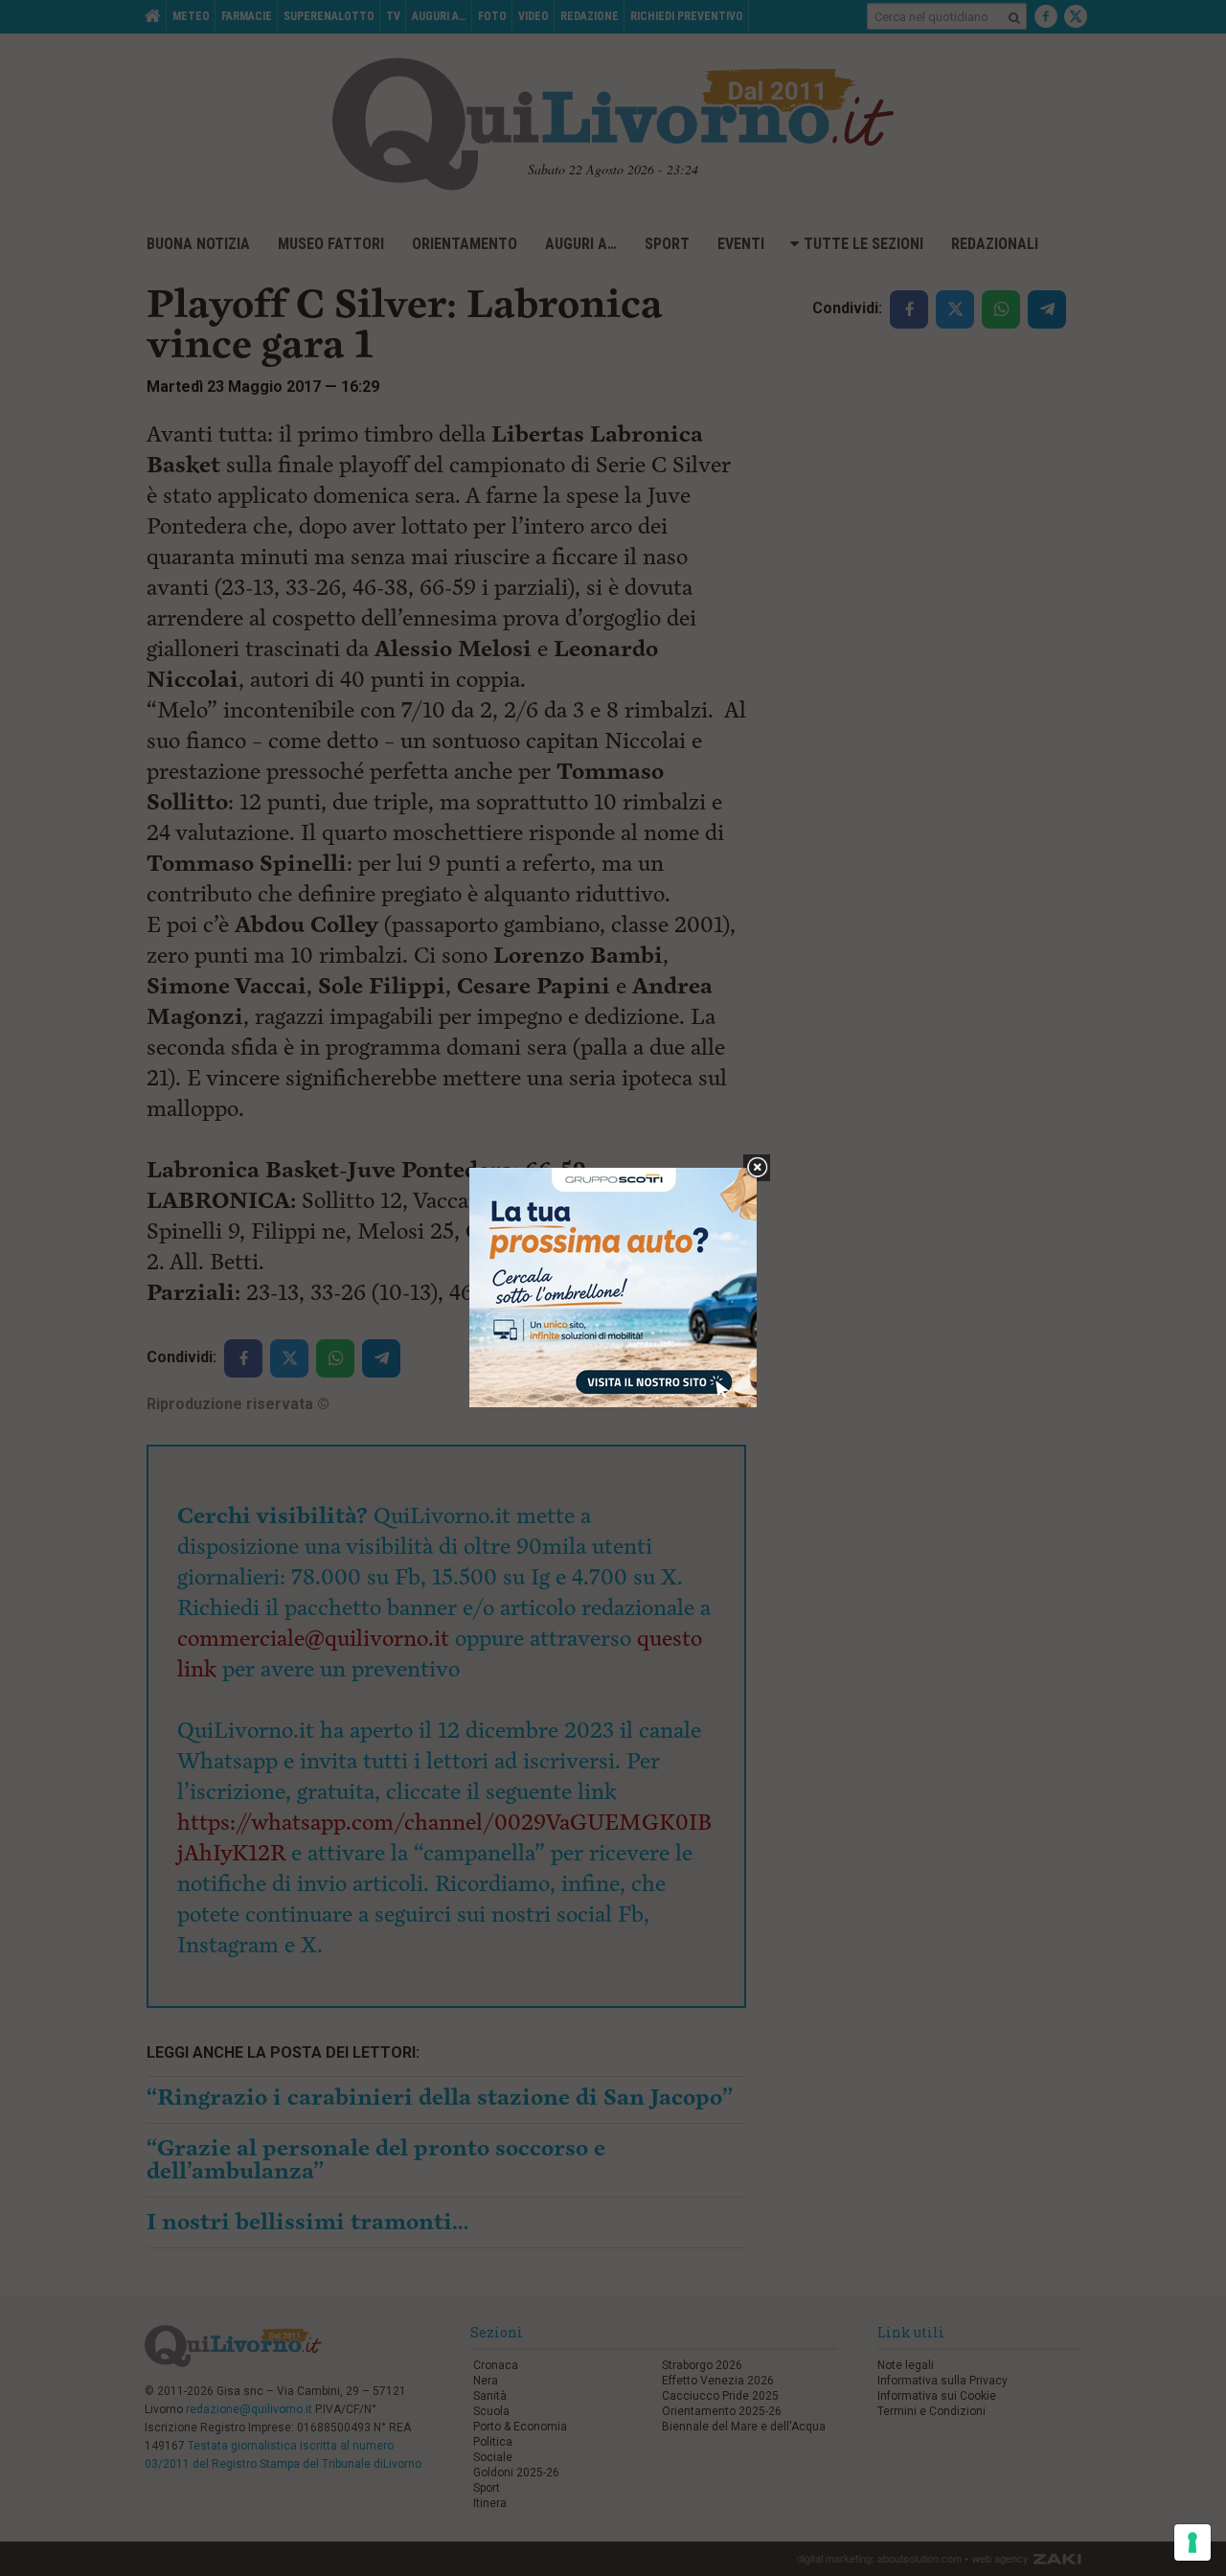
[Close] (757, 1168)
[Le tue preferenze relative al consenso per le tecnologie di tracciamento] (1192, 2542)
